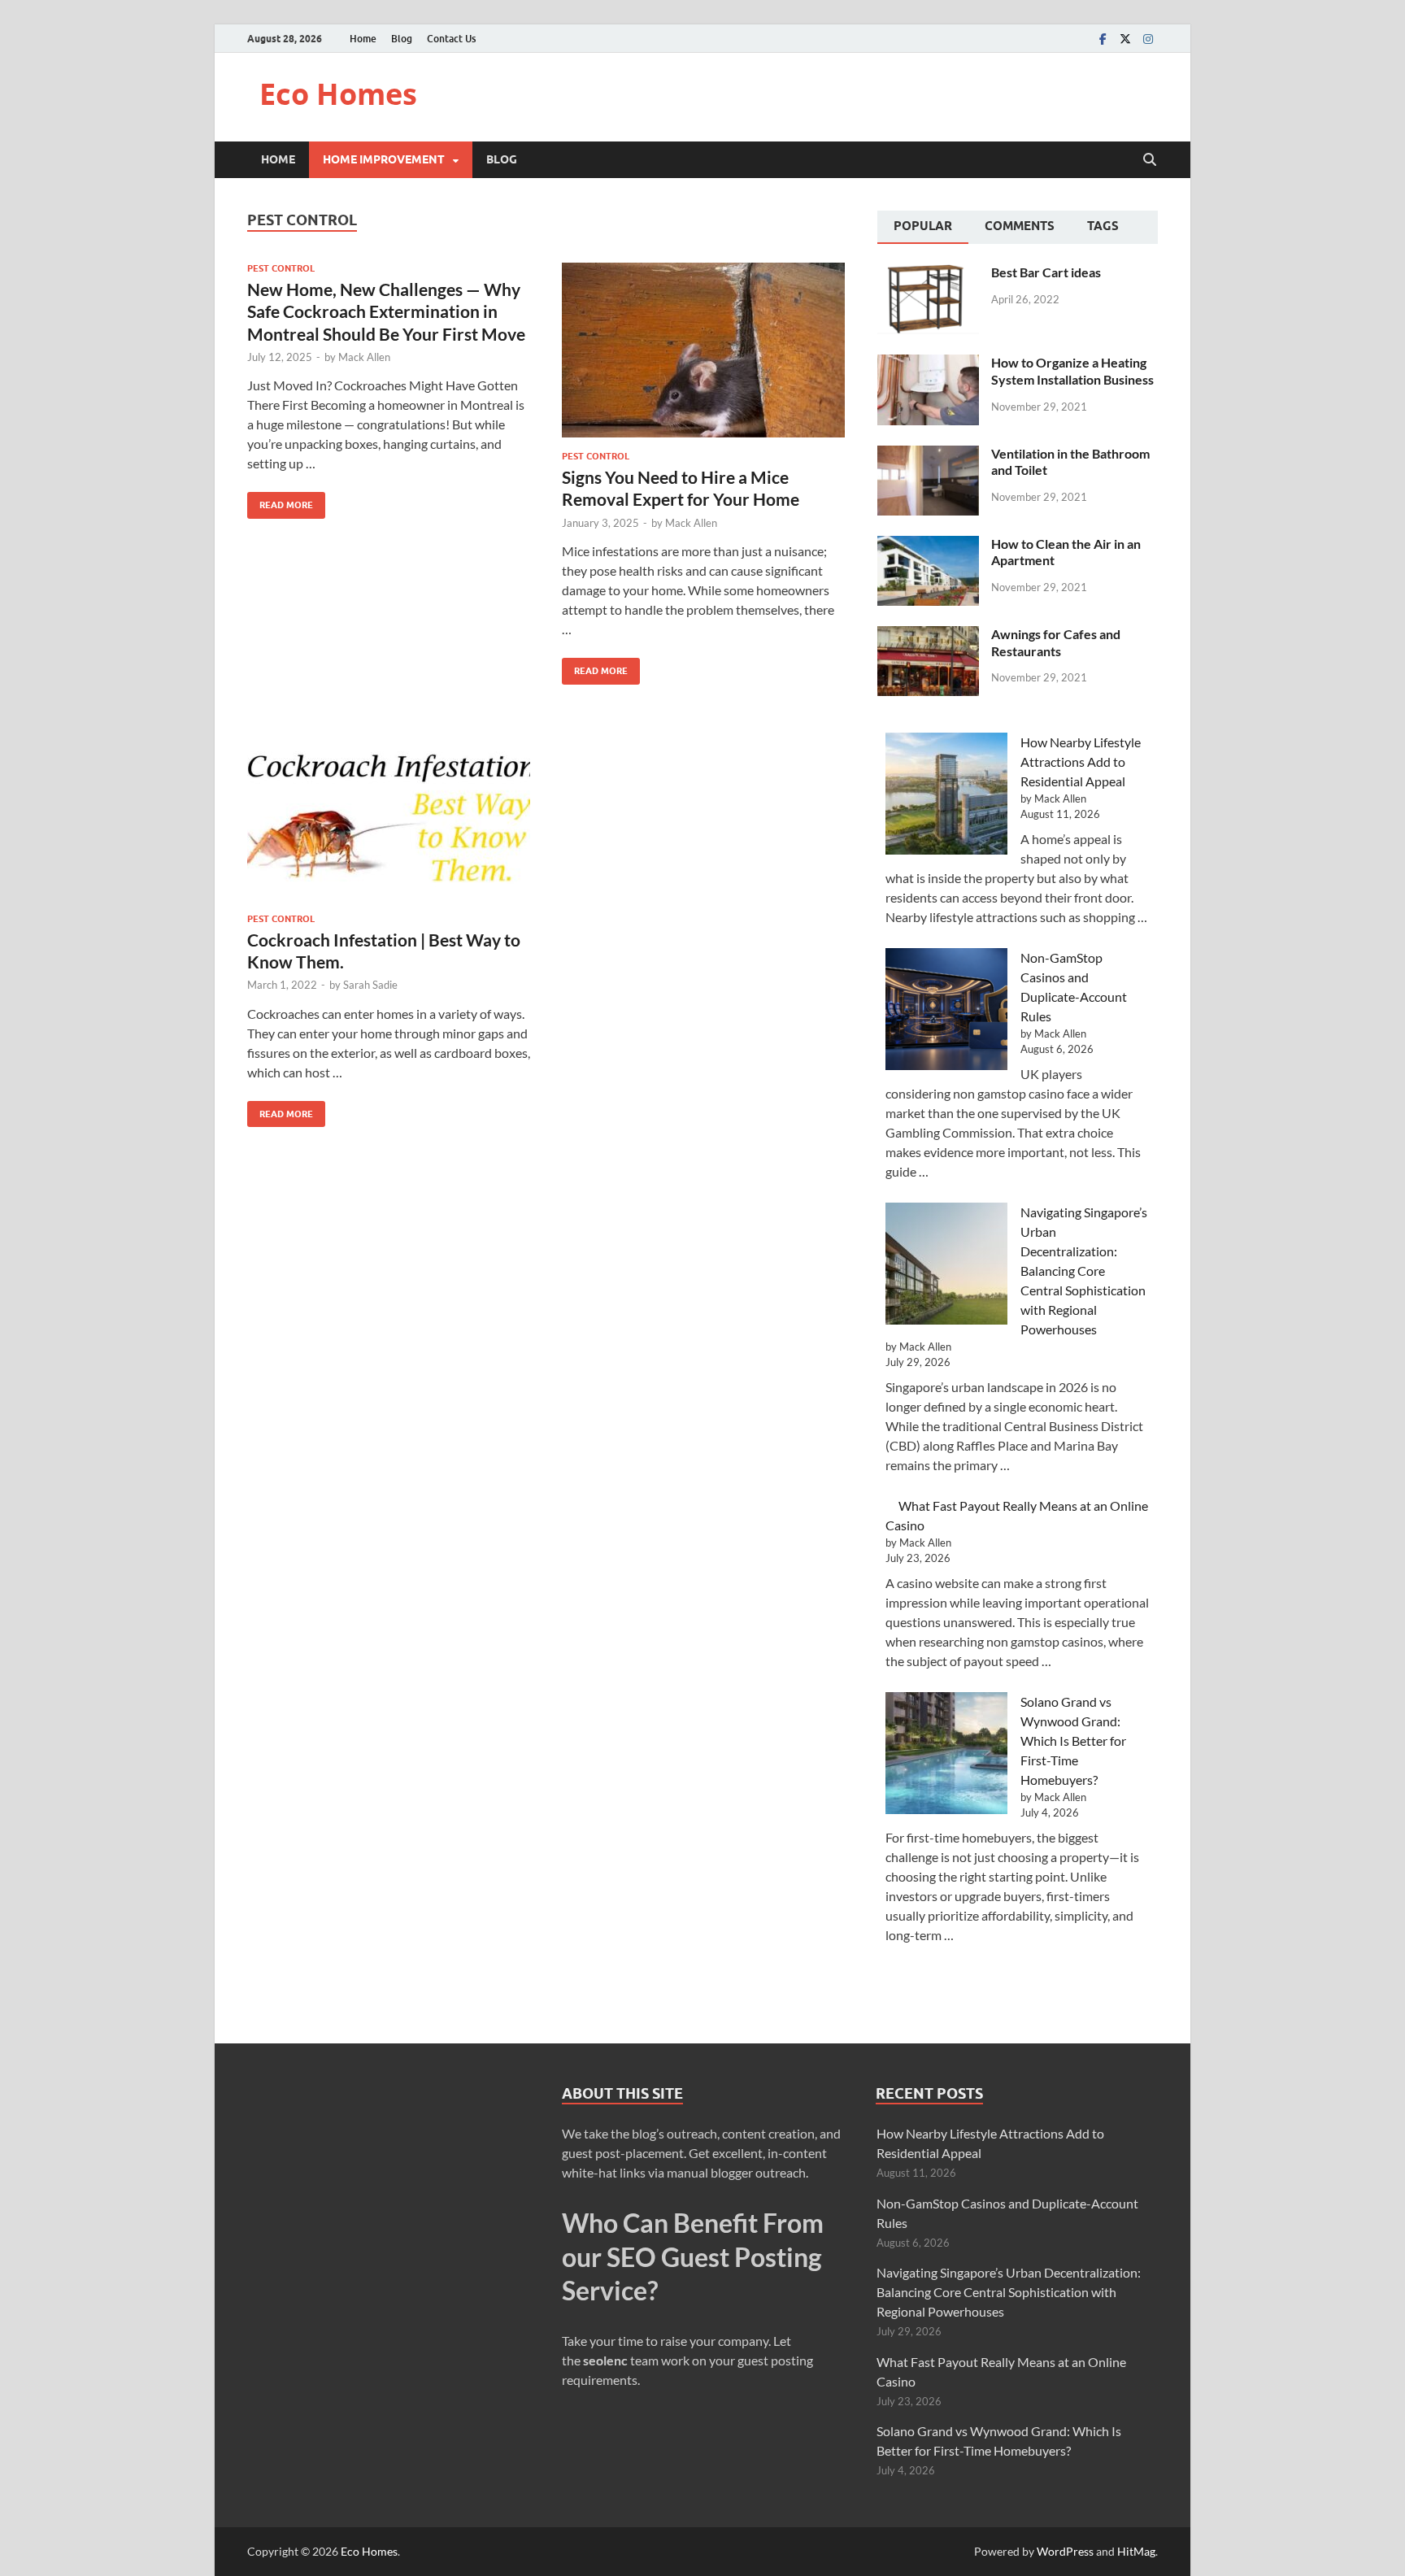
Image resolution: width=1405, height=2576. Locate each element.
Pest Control (281, 268)
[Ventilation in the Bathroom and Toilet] (928, 455)
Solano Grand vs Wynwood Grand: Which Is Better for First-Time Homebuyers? (1073, 1741)
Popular (923, 226)
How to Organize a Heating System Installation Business (1072, 371)
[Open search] (1150, 160)
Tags (1103, 226)
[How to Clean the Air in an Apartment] (928, 545)
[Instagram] (1148, 39)
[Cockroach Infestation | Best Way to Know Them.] (389, 813)
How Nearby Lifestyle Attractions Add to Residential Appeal (1081, 761)
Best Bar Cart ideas (1046, 272)
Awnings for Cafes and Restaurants (1056, 642)
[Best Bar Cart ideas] (928, 274)
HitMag (1136, 2551)
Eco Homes (338, 94)
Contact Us (451, 39)
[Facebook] (1103, 39)
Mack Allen (364, 357)
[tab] (923, 228)
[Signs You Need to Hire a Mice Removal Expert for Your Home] (703, 350)
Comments (1020, 226)
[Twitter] (1125, 39)
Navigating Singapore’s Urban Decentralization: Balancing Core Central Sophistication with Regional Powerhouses (1084, 1271)
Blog (402, 39)
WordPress (1065, 2551)
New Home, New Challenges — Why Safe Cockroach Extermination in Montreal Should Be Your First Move (386, 311)
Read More (280, 501)
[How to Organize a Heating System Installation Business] (928, 364)
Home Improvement (384, 159)
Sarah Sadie (370, 985)
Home (363, 39)
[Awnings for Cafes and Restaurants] (928, 635)
